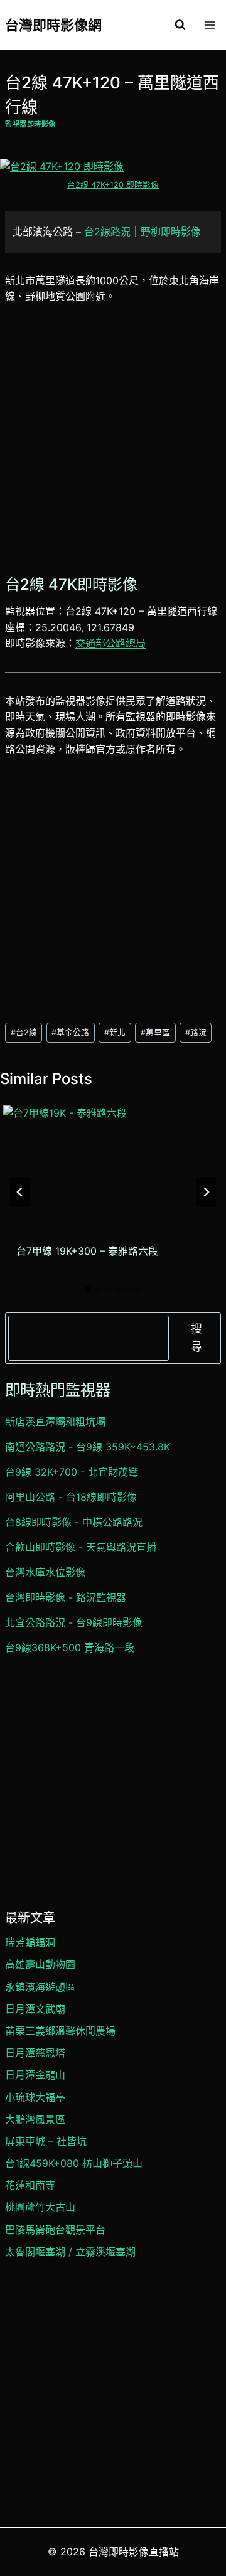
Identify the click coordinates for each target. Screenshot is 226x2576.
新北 (115, 1032)
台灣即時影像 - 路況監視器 (66, 1597)
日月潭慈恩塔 (35, 2053)
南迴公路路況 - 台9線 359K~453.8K (88, 1447)
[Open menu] (209, 25)
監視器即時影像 (30, 124)
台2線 (24, 1032)
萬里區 (155, 1032)
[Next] (206, 1192)
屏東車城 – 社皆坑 (46, 2141)
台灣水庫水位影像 (45, 1572)
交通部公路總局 (110, 643)
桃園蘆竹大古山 (40, 2207)
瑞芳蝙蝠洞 (30, 1942)
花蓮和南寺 (30, 2185)
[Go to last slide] (20, 1192)
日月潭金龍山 (35, 2075)
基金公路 (70, 1032)
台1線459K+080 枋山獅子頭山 (74, 2163)
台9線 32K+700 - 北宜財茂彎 (72, 1472)
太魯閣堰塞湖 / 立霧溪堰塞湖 (70, 2252)
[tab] (88, 1289)
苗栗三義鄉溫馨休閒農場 (60, 2031)
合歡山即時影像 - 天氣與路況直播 (81, 1547)
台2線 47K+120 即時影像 (113, 185)
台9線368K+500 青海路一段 (70, 1647)
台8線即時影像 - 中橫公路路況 (74, 1522)
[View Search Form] (180, 25)
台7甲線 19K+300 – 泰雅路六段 (87, 1251)
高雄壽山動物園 (40, 1964)
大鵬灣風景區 (35, 2119)
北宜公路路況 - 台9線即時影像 (74, 1622)
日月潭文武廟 (35, 2009)
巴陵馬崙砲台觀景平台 (55, 2230)
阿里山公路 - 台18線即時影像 (71, 1497)
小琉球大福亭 (35, 2097)
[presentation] (111, 1166)
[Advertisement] (113, 438)
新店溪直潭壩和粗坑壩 (55, 1422)
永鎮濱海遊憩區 (40, 1987)
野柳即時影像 (171, 232)
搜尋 (196, 1338)
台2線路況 (107, 232)
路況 (196, 1032)
